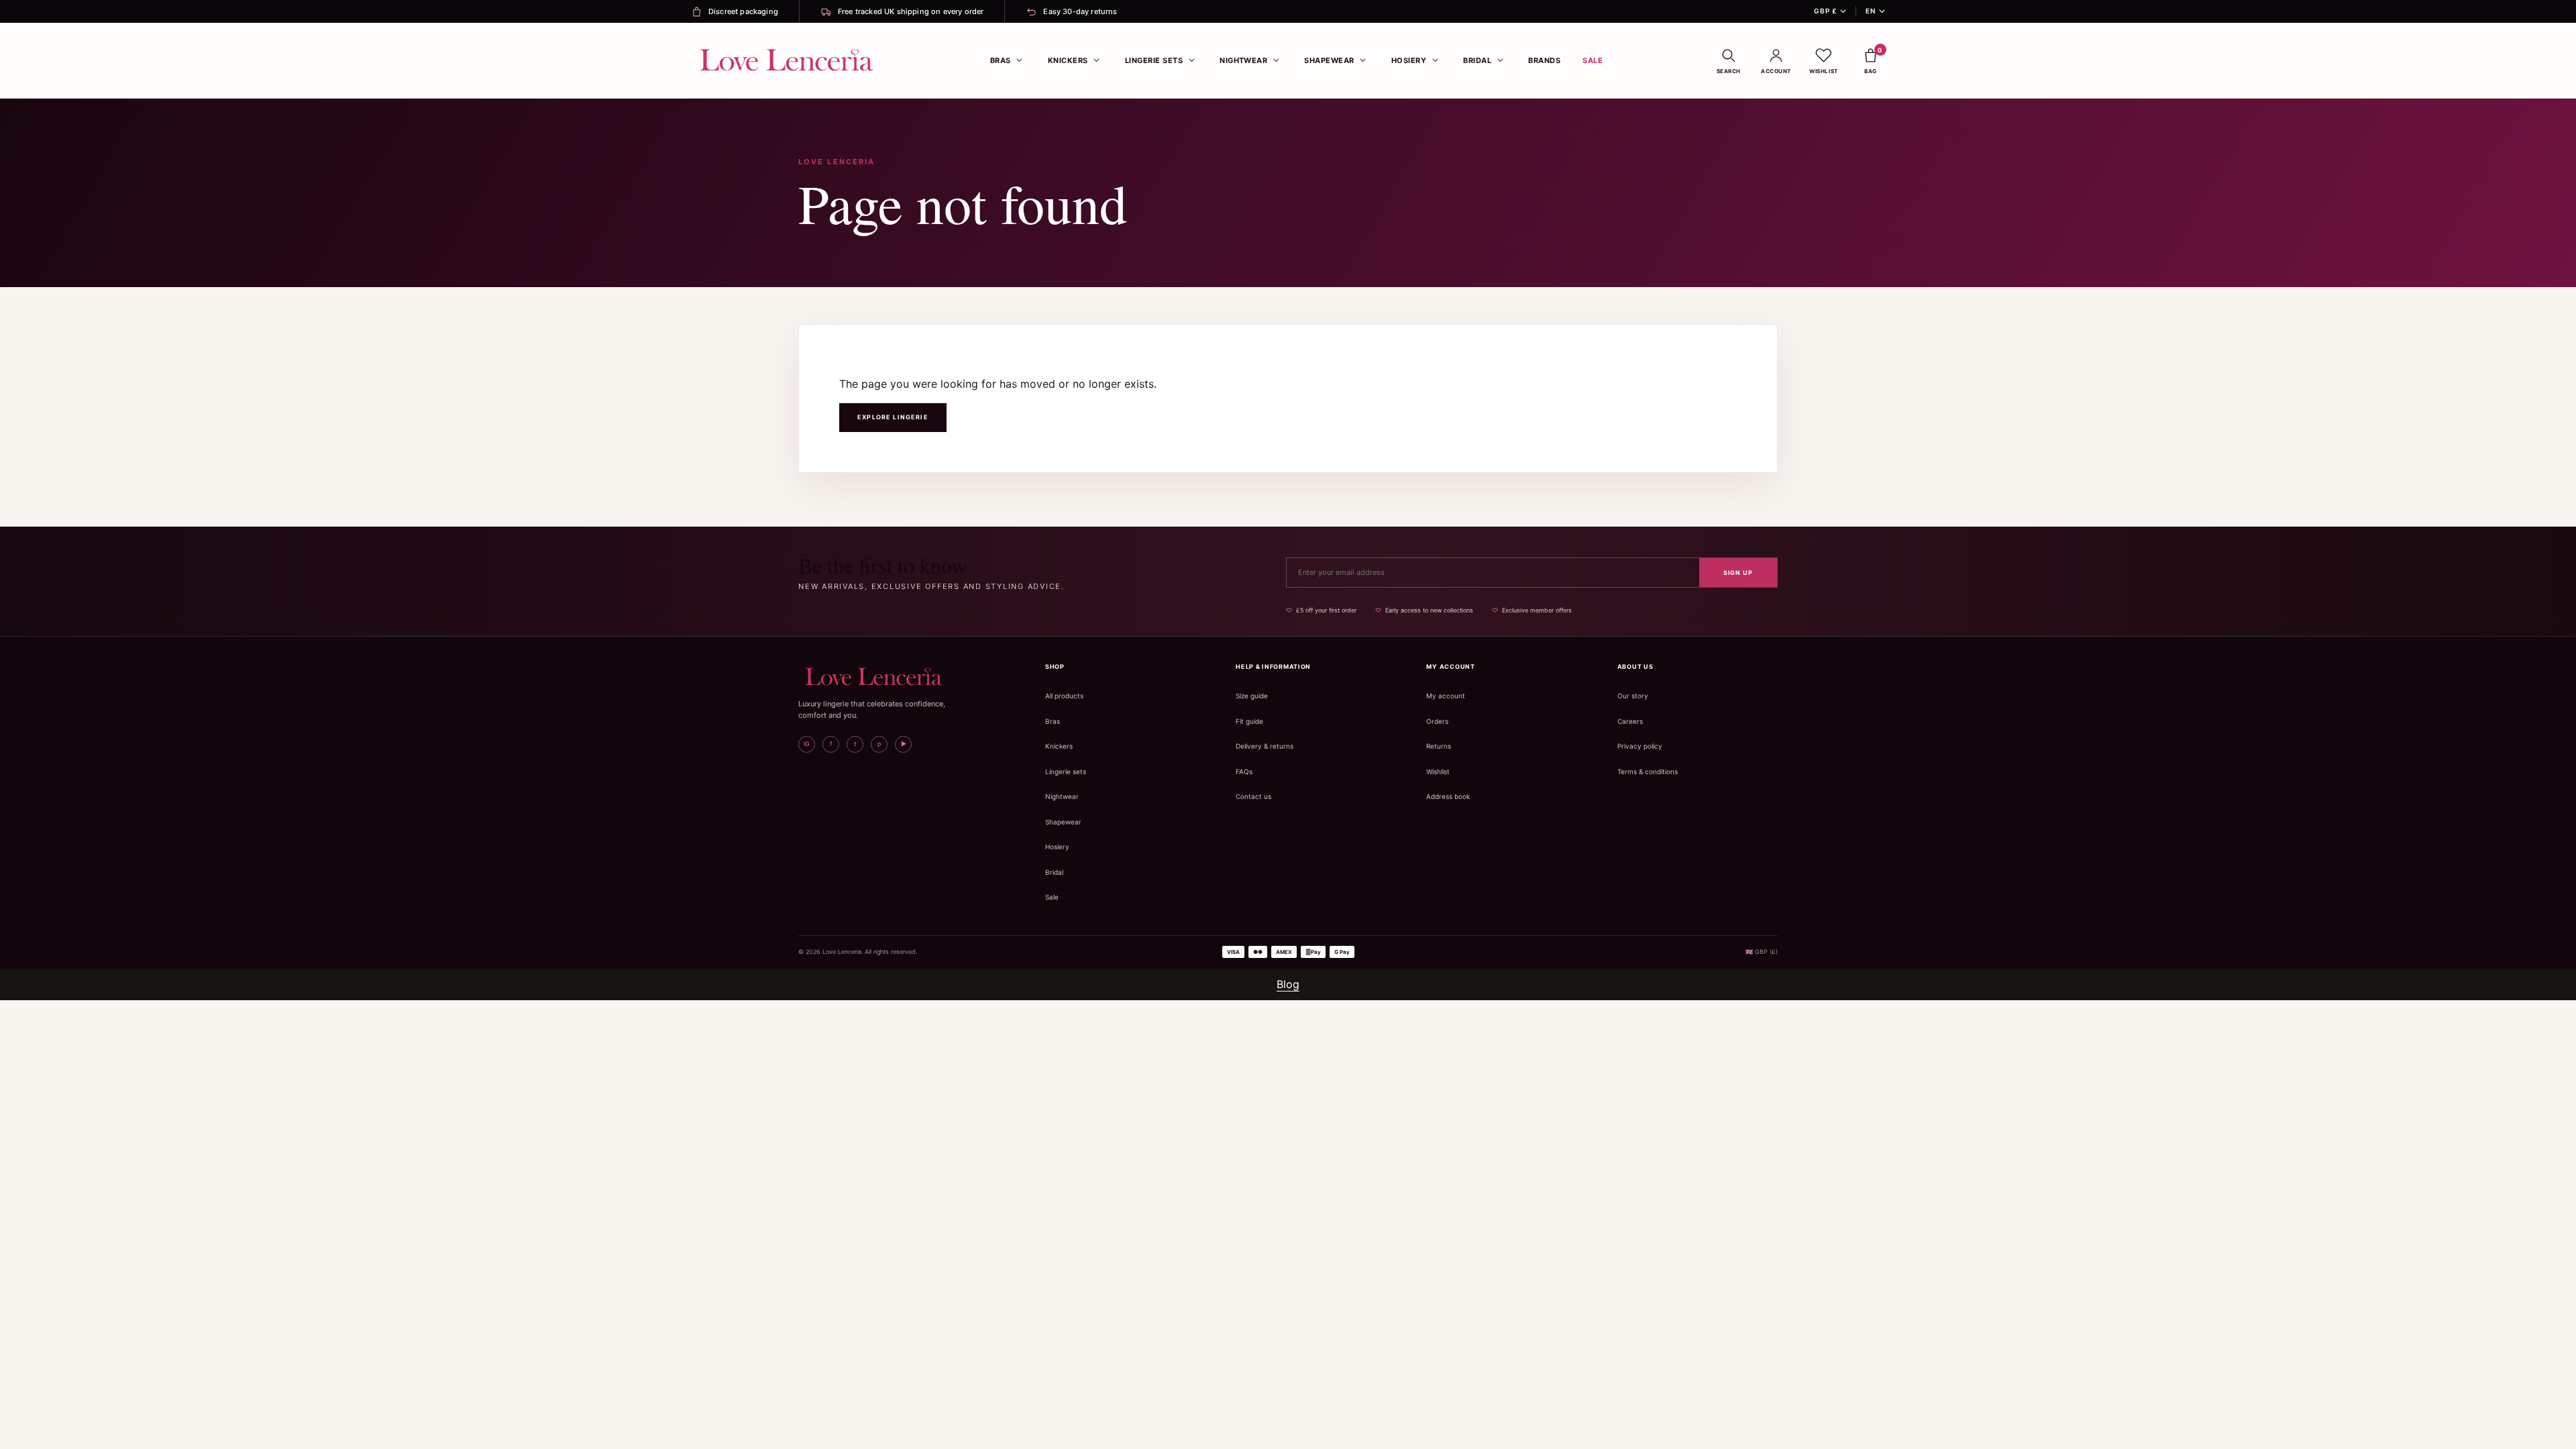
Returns (1439, 746)
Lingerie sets (1066, 771)
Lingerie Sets (1154, 60)
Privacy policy (1640, 746)
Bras (1001, 60)
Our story (1633, 696)
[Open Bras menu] (1020, 60)
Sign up (1738, 573)
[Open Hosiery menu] (1435, 60)
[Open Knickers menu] (1097, 60)
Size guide (1252, 696)
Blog (1288, 984)
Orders (1437, 721)
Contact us (1253, 796)
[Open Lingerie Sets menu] (1191, 60)
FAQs (1244, 771)
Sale (1593, 60)
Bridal (1477, 60)
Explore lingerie (893, 417)
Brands (1544, 60)
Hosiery (1409, 60)
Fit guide (1249, 721)
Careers (1630, 721)
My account (1446, 696)
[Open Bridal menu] (1500, 60)
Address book (1448, 796)
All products (1064, 696)
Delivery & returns (1265, 746)
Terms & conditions (1648, 771)
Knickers (1068, 60)
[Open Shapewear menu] (1363, 60)
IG (807, 744)
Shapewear (1329, 60)
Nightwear (1243, 60)
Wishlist (1438, 771)
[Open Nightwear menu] (1276, 60)
